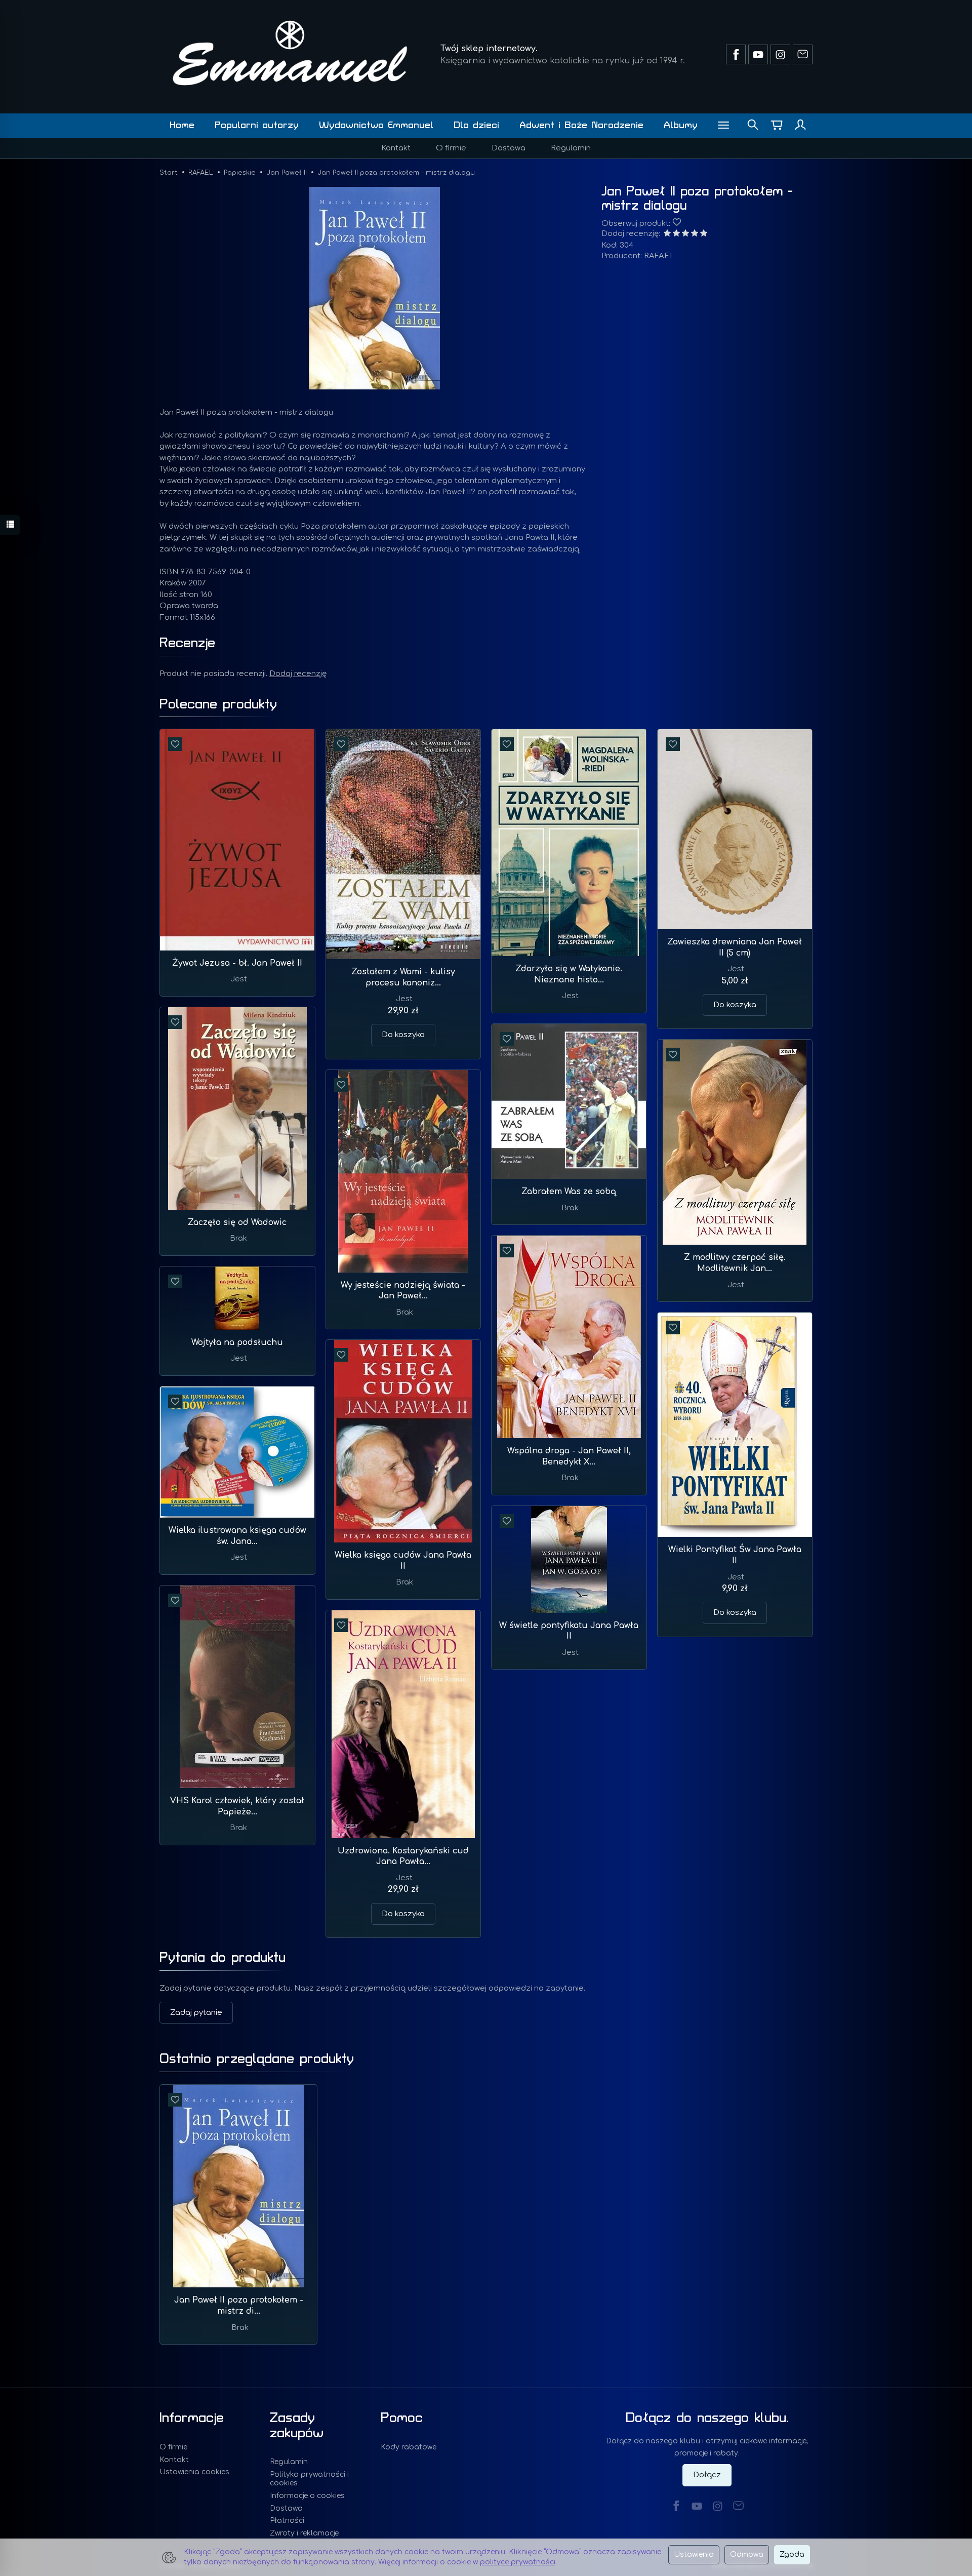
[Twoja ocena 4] (695, 234)
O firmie (451, 148)
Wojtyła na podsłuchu (237, 1342)
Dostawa (509, 148)
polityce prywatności (518, 2562)
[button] (374, 288)
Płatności (287, 2521)
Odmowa (747, 2554)
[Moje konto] (800, 126)
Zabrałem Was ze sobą (569, 1192)
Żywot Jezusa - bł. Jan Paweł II (237, 963)
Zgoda (792, 2554)
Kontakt (396, 148)
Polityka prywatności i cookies (309, 2479)
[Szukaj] (753, 126)
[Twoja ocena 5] (704, 234)
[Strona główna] (290, 53)
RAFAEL (659, 256)
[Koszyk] (777, 126)
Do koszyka (403, 1035)
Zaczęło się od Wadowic (237, 1222)
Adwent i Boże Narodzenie (581, 125)
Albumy (681, 125)
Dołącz (707, 2475)
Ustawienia (694, 2554)
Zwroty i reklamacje (304, 2533)
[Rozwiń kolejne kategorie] (723, 126)
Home (182, 125)
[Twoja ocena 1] (667, 234)
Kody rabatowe (409, 2447)
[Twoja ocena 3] (685, 234)
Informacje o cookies (307, 2496)
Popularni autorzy (257, 125)
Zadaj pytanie (196, 2013)
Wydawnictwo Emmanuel (376, 125)
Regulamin (571, 148)
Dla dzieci (476, 125)
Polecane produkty (218, 704)
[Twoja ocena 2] (676, 234)
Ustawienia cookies (194, 2472)
